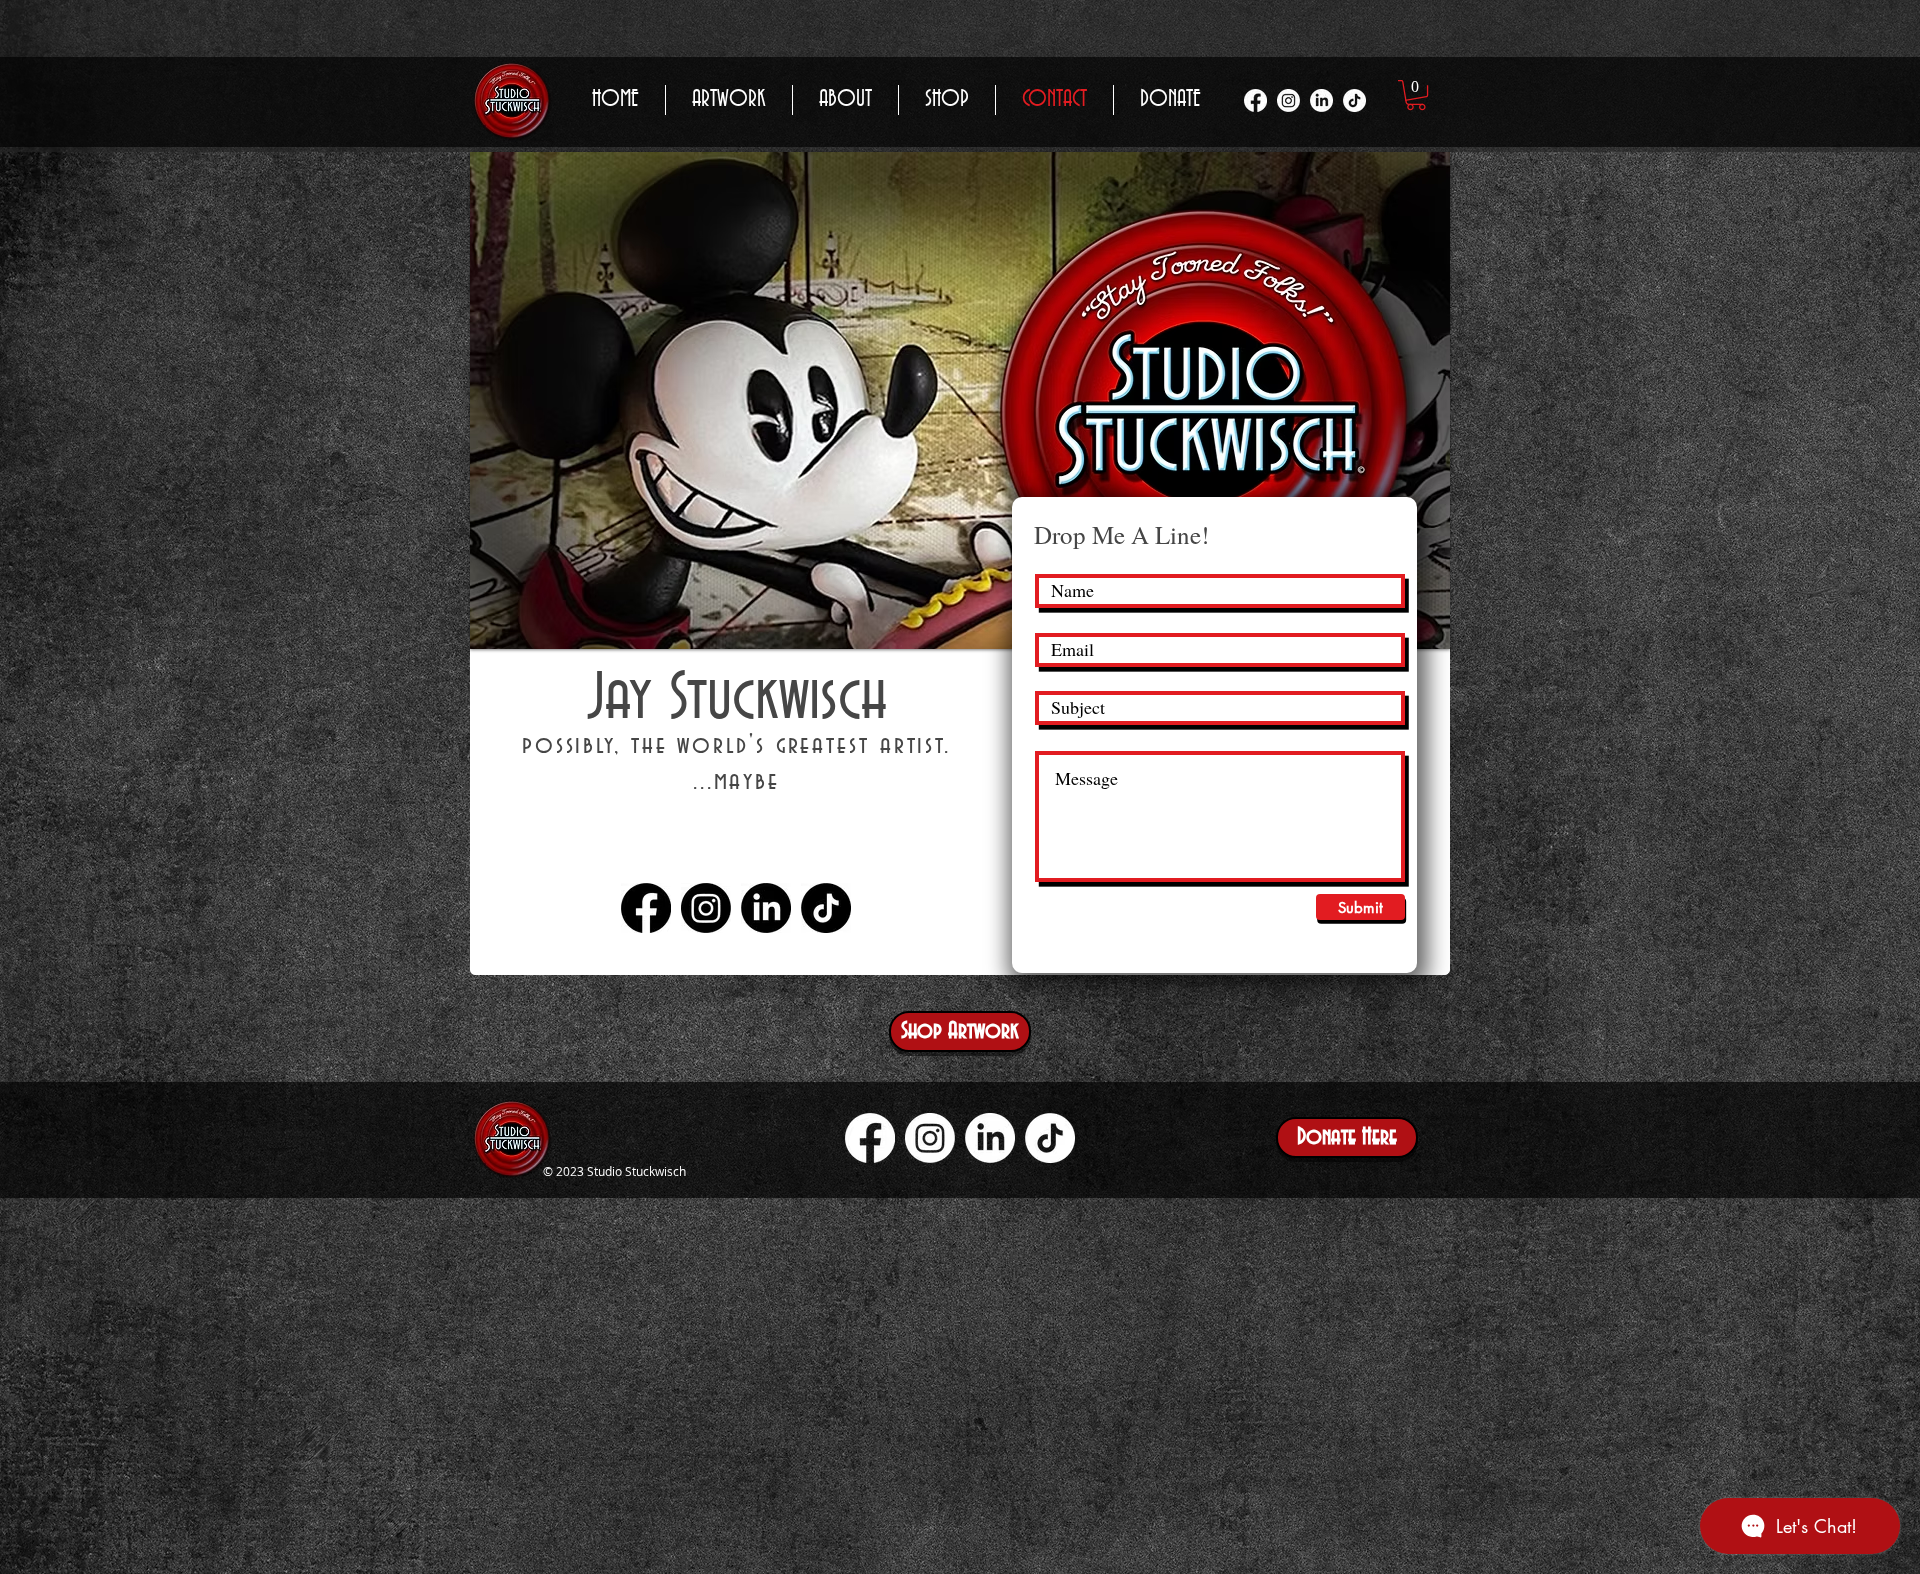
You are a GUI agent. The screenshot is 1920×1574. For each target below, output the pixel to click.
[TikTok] (1354, 100)
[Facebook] (1255, 100)
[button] (1416, 95)
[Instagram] (1288, 100)
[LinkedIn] (1321, 100)
